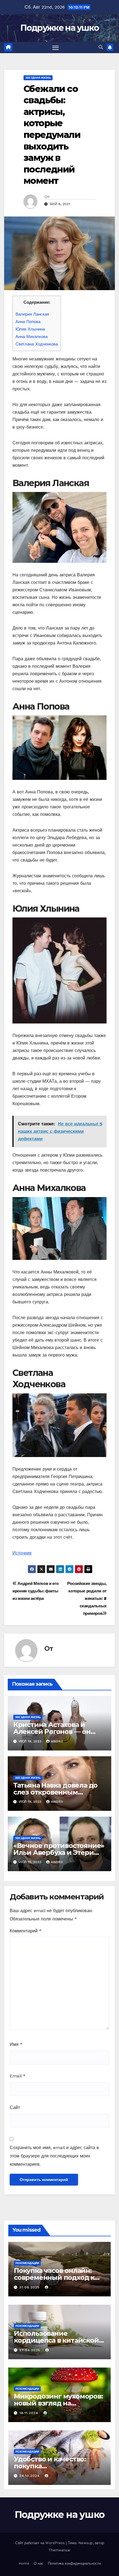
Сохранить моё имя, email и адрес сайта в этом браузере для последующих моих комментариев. (54, 2156)
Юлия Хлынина (30, 329)
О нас (39, 2563)
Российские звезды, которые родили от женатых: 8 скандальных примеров (87, 1598)
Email (18, 2076)
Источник (22, 1553)
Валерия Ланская (32, 314)
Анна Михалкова (32, 337)
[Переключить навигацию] (56, 48)
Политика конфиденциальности (74, 2563)
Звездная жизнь (38, 78)
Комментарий (26, 1931)
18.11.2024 (29, 2413)
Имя (16, 2044)
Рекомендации (27, 2263)
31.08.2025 (30, 2287)
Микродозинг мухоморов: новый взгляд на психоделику (58, 2403)
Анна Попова (28, 322)
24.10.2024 (30, 2476)
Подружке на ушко (60, 28)
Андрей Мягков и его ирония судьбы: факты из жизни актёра (36, 1591)
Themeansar (59, 2550)
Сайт (15, 2107)
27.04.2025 (30, 2350)
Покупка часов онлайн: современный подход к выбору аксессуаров (54, 2277)
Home (24, 2563)
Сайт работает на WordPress (41, 2543)
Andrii (57, 1741)
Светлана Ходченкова (37, 344)
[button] (101, 47)
